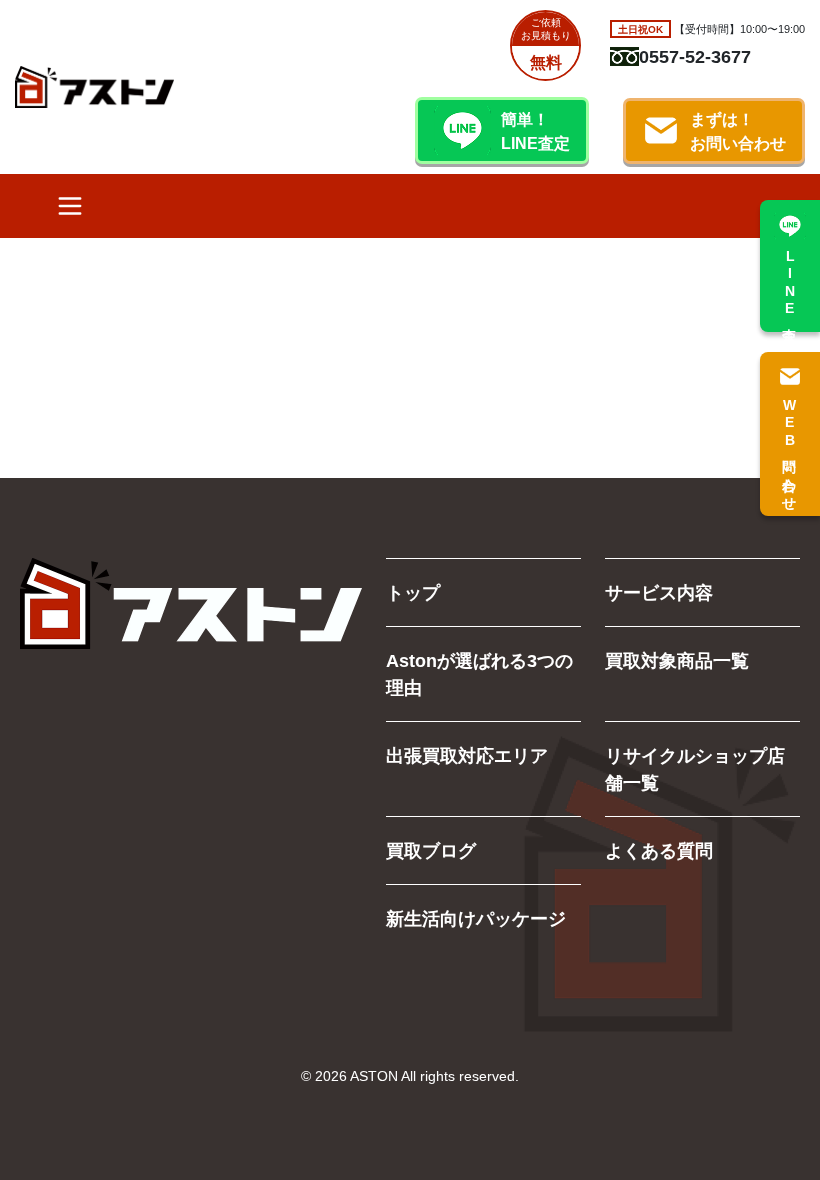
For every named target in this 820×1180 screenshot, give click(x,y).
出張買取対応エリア (467, 755)
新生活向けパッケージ (476, 918)
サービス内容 (659, 592)
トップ (413, 592)
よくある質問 (659, 850)
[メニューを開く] (70, 206)
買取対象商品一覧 (677, 660)
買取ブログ (431, 850)
